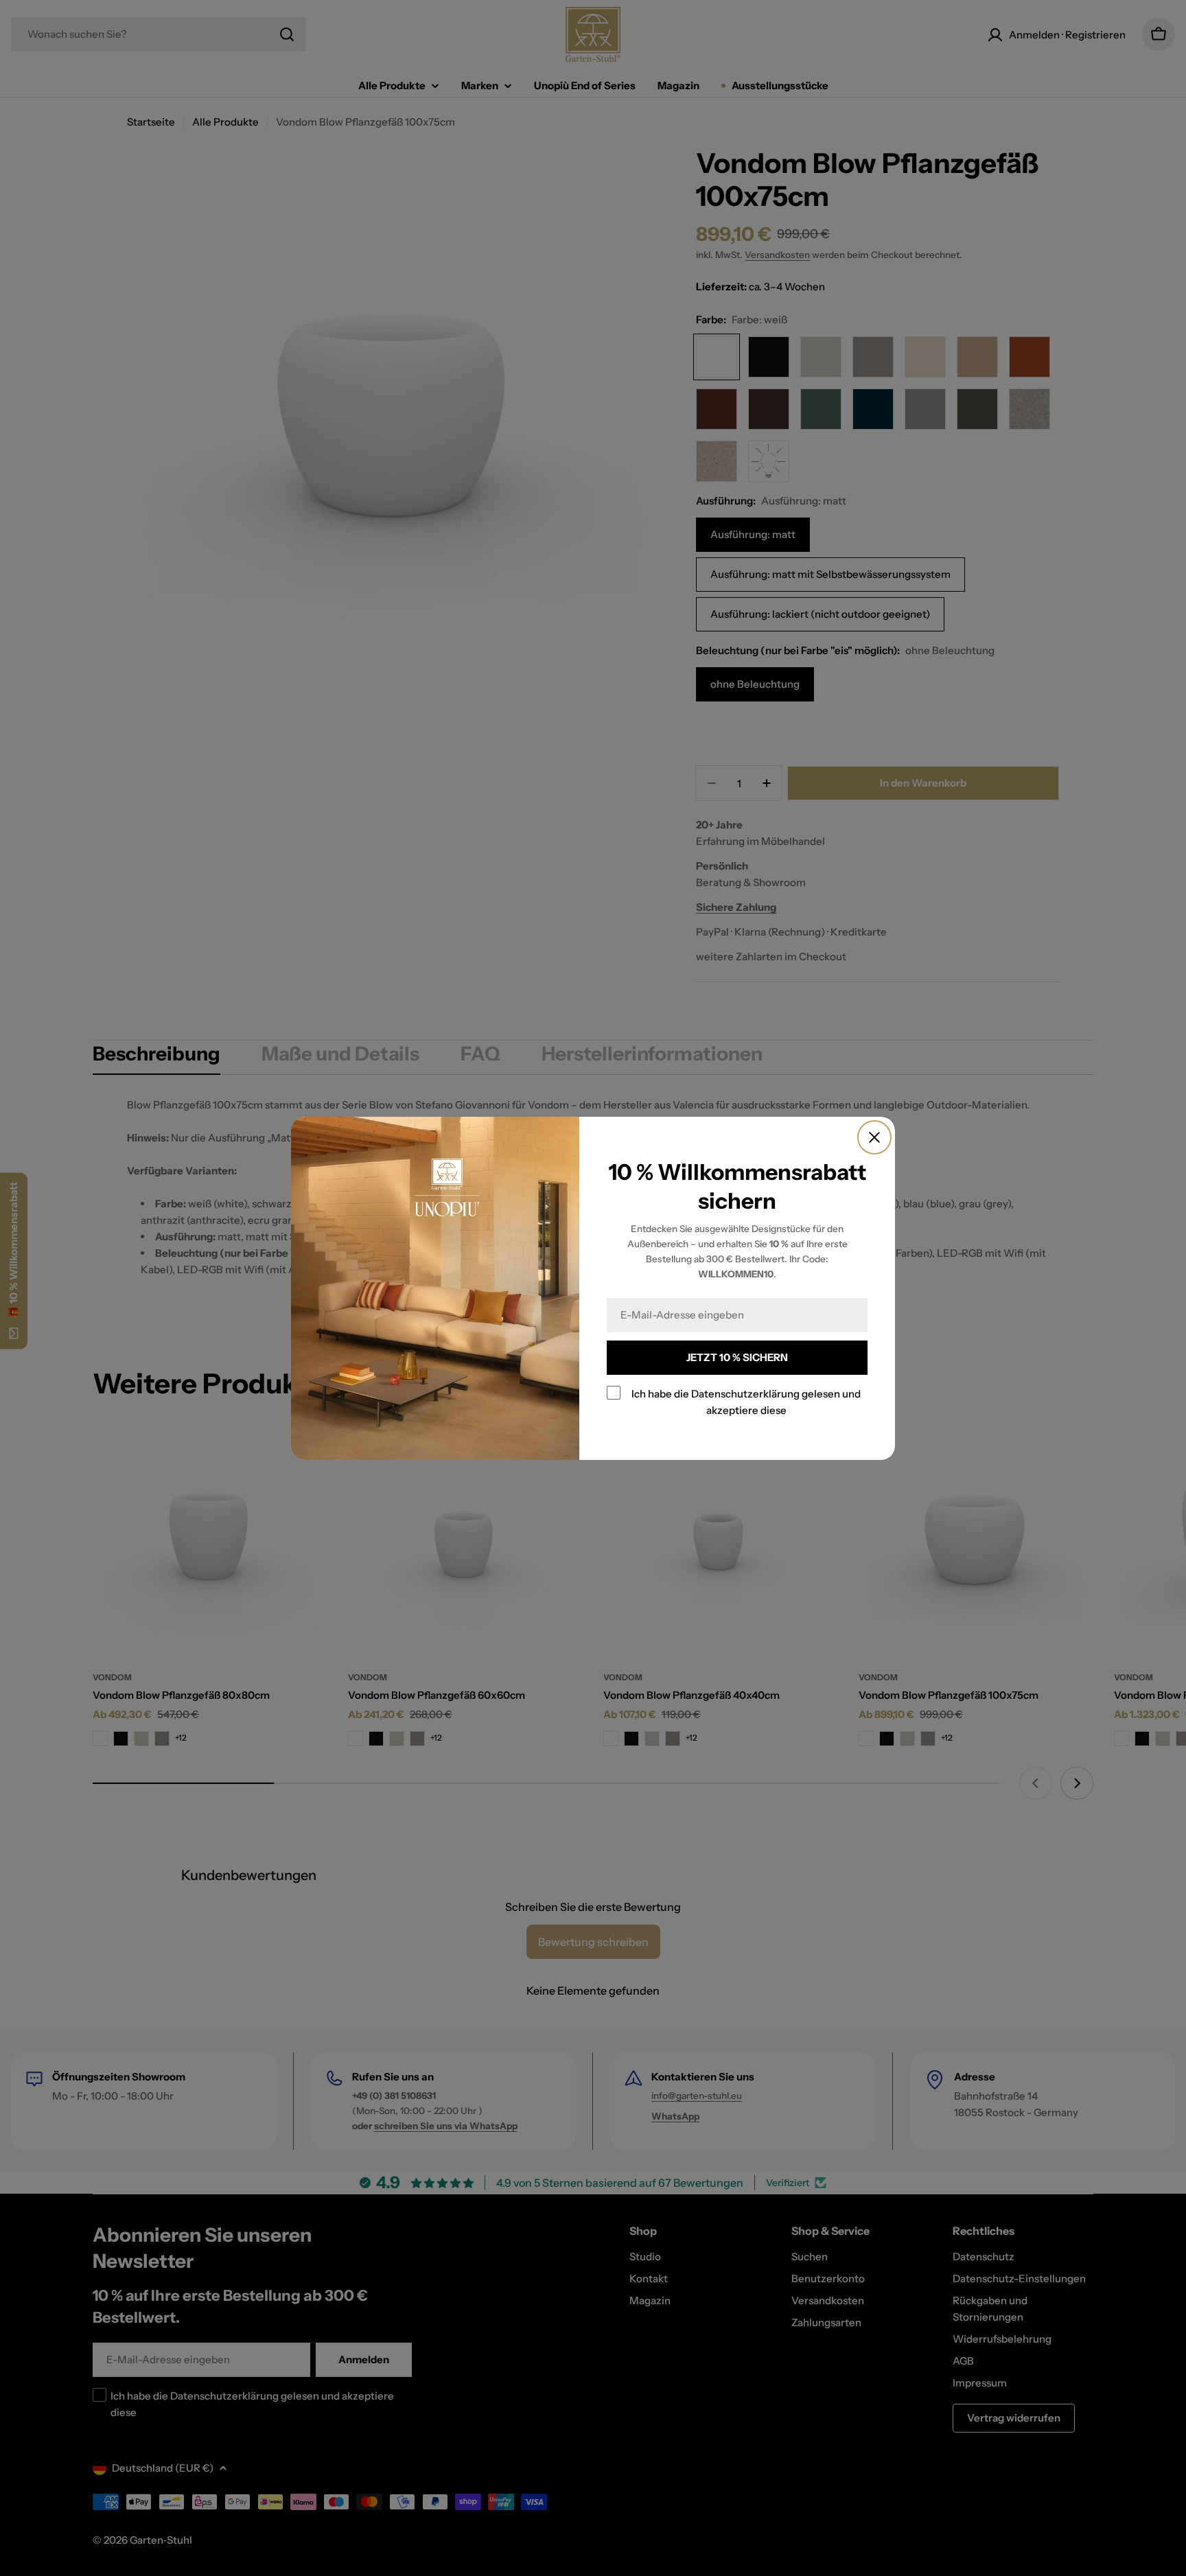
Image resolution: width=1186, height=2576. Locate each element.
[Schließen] (874, 1137)
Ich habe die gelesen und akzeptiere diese (746, 1402)
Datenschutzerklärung (745, 1394)
